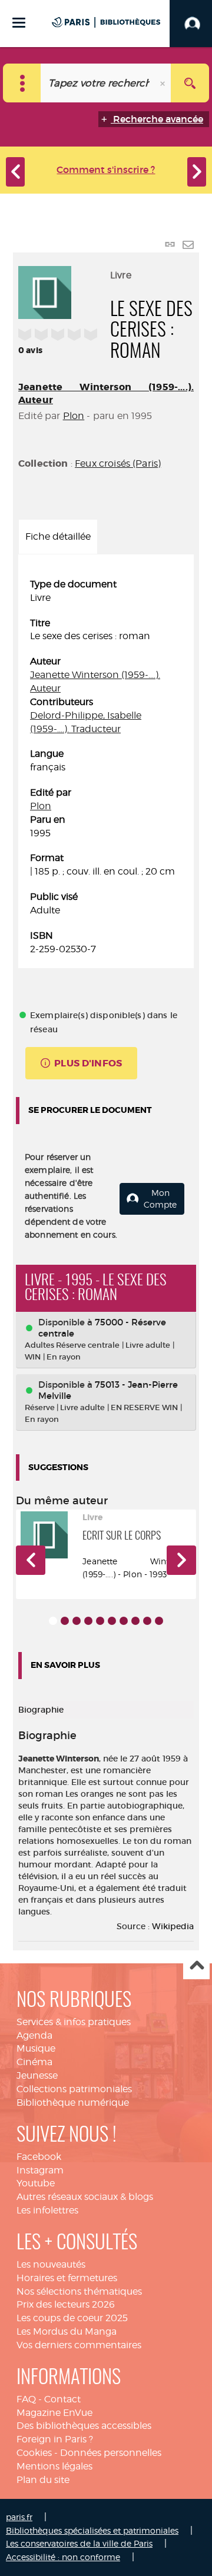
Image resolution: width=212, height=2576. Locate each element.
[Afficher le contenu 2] (65, 1621)
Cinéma (34, 2062)
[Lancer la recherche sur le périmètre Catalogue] (190, 83)
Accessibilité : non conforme (63, 2557)
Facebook (39, 2157)
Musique (36, 2048)
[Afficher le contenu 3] (77, 1621)
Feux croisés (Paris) (118, 463)
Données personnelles (111, 2453)
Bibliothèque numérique (73, 2103)
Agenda (34, 2035)
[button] (31, 1560)
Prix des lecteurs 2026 (66, 2304)
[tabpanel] (106, 767)
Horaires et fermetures (67, 2278)
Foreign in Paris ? (55, 2439)
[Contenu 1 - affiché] (53, 1621)
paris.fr (19, 2517)
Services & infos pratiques (74, 2022)
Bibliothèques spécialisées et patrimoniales (92, 2530)
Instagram (40, 2170)
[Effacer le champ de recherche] (164, 83)
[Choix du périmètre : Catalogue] (22, 83)
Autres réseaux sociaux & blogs (85, 2197)
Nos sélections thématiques (79, 2291)
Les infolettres (47, 2210)
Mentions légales (54, 2466)
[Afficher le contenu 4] (88, 1621)
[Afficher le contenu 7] (124, 1621)
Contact (62, 2399)
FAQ (26, 2399)
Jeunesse (37, 2075)
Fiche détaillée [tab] (58, 536)
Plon (74, 416)
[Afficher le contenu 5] (100, 1621)
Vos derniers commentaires (79, 2345)
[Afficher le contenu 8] (135, 1621)
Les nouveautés (51, 2264)
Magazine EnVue (54, 2413)
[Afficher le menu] (19, 23)
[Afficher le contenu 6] (112, 1621)
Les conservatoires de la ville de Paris (79, 2543)
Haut (196, 1967)
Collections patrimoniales (74, 2089)
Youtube (36, 2183)
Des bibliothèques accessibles (84, 2426)
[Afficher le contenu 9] (147, 1621)
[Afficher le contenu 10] (159, 1621)
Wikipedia (173, 1926)
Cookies (34, 2453)
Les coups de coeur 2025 (72, 2318)
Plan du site (43, 2480)
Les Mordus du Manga (67, 2331)
